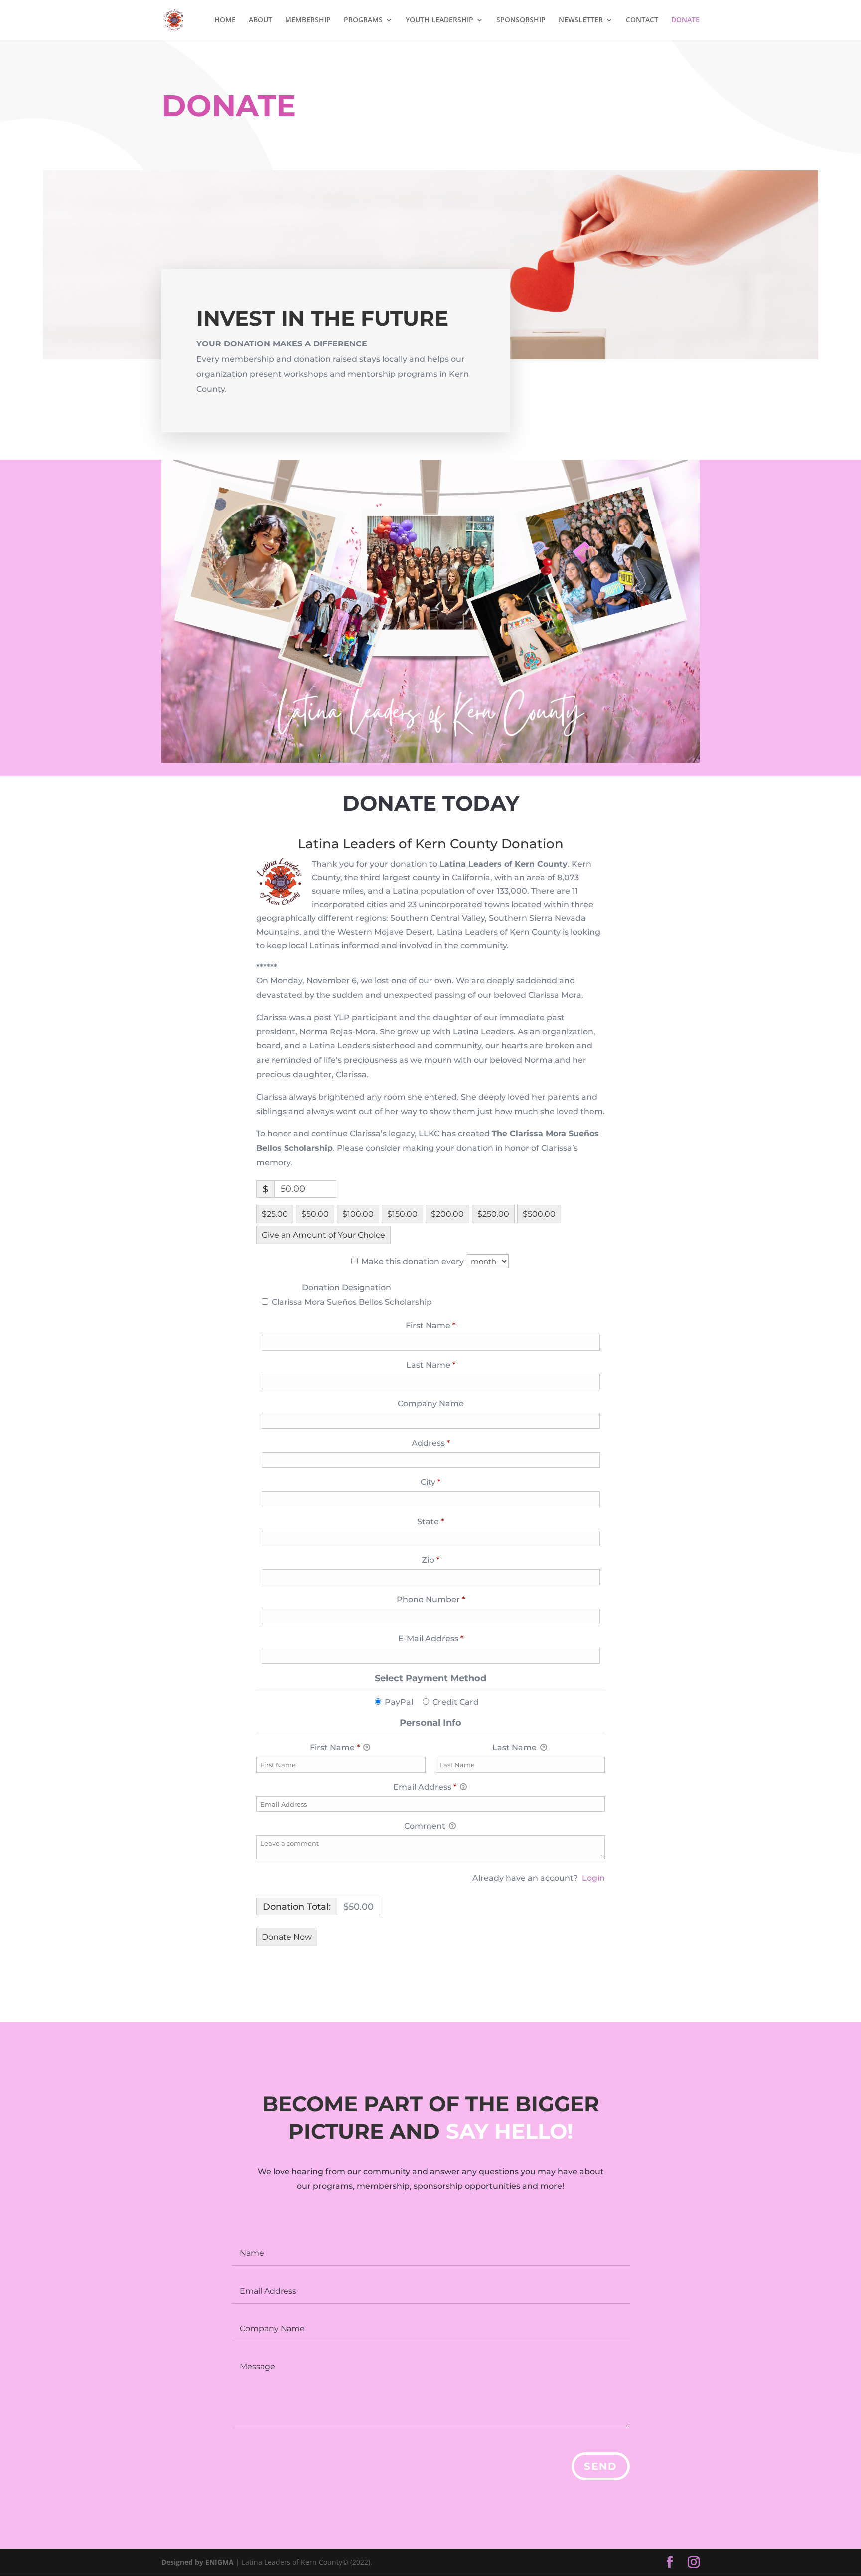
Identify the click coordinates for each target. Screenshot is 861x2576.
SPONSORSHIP (521, 20)
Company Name (431, 1404)
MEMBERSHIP (308, 20)
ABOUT (260, 20)
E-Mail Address (449, 1638)
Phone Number (449, 1599)
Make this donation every (414, 1262)
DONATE (685, 20)
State (449, 1521)
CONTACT (642, 20)
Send (601, 2466)
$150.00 (402, 1214)
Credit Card (456, 1702)
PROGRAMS (363, 20)
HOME (225, 20)
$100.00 (358, 1214)
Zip (449, 1560)
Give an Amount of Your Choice (323, 1235)
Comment (426, 1826)
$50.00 (315, 1214)
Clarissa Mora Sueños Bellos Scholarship (351, 1302)
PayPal (399, 1702)
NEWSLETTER (581, 20)
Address (449, 1443)
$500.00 (539, 1214)
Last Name (449, 1365)
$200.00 (447, 1214)
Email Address (425, 1787)
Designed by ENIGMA (199, 2562)
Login (593, 1878)
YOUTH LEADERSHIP (439, 20)
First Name (449, 1325)
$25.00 (275, 1214)
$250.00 (493, 1214)
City (449, 1482)
